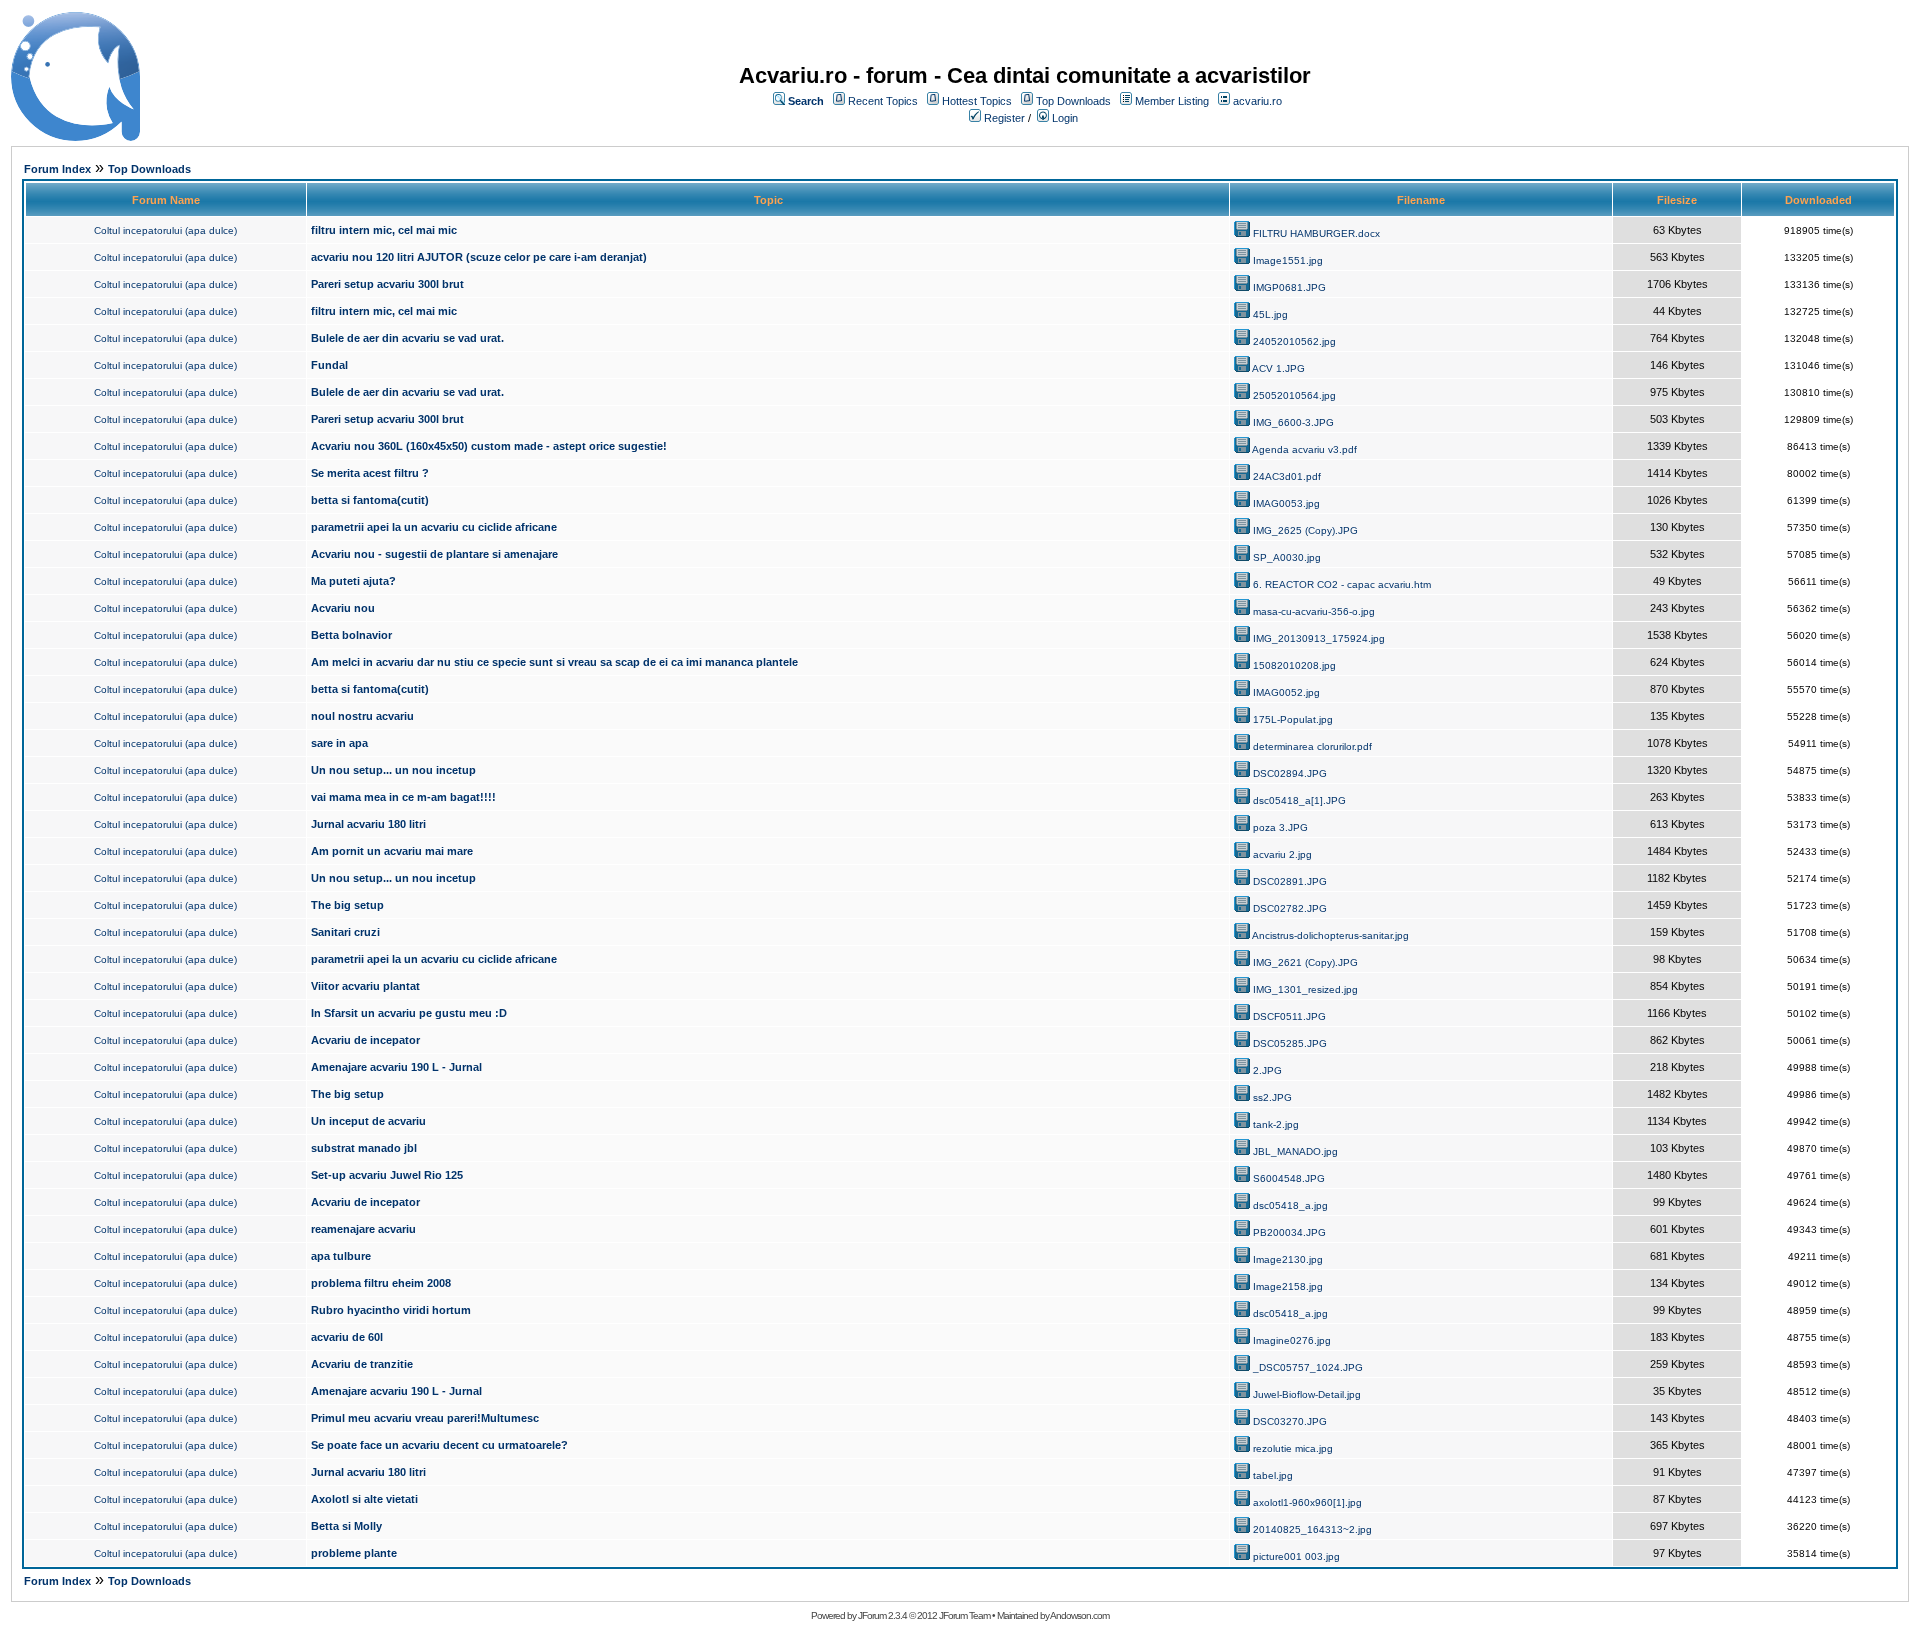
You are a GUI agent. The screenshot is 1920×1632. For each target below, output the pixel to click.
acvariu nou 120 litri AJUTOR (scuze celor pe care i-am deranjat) (479, 257)
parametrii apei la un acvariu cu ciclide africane (434, 527)
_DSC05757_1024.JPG (1308, 1367)
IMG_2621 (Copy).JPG (1305, 962)
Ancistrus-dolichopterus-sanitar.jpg (1330, 935)
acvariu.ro (1257, 101)
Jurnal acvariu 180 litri (368, 824)
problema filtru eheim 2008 (381, 1283)
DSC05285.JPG (1290, 1043)
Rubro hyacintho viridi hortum (391, 1310)
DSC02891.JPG (1290, 881)
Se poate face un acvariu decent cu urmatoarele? (439, 1445)
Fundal (329, 365)
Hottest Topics (977, 101)
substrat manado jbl (364, 1148)
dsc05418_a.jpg (1290, 1205)
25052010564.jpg (1294, 395)
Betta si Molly (346, 1526)
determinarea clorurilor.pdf (1312, 746)
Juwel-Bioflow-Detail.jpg (1307, 1394)
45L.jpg (1270, 314)
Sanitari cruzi (345, 932)
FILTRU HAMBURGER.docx (1316, 233)
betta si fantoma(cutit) (370, 500)
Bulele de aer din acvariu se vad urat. (407, 338)
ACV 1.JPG (1278, 368)
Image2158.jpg (1288, 1286)
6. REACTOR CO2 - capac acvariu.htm (1342, 584)
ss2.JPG (1272, 1097)
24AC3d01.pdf (1287, 476)
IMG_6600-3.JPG (1293, 422)
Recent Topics (883, 101)
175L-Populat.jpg (1293, 719)
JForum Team (964, 1615)
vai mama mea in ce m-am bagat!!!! (403, 797)
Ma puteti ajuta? (353, 581)
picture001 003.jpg (1296, 1556)
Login (1065, 118)
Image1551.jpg (1288, 260)
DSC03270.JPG (1290, 1421)
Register (1004, 118)
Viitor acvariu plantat (365, 986)
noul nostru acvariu (362, 716)
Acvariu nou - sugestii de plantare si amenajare (434, 554)
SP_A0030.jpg (1287, 557)
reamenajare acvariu (363, 1229)
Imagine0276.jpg (1292, 1340)
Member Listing (1172, 101)
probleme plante (354, 1553)
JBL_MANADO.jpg (1295, 1151)
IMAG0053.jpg (1286, 503)
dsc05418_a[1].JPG (1299, 800)
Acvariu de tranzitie (362, 1364)
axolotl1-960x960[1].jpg (1307, 1502)
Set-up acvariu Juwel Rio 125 (387, 1175)
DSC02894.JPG (1290, 773)
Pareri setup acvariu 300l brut (387, 284)
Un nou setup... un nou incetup (393, 770)
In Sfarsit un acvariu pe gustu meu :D (409, 1013)
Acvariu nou (343, 608)
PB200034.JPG (1289, 1232)
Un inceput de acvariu (368, 1121)
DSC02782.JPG (1290, 908)
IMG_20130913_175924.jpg (1319, 638)
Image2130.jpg (1288, 1259)
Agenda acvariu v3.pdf (1304, 449)
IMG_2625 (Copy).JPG (1305, 530)
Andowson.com (1079, 1615)
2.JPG (1267, 1070)
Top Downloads (1073, 101)
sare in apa (339, 743)
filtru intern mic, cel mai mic (384, 230)
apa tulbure (341, 1256)
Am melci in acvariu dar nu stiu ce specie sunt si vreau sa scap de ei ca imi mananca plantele (554, 662)
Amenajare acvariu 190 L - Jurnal (396, 1067)
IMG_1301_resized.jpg (1305, 989)
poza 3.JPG (1280, 827)
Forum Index (57, 169)
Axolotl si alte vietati (364, 1499)
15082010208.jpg (1294, 665)
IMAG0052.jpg (1286, 692)
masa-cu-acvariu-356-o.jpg (1314, 611)
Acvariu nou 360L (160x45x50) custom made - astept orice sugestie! (489, 446)
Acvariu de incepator (365, 1040)
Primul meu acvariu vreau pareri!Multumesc (425, 1418)
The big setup (347, 905)
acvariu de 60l (347, 1337)
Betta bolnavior (351, 635)
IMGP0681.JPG (1289, 287)
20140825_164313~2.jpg (1312, 1529)
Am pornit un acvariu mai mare (392, 851)
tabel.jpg (1273, 1475)
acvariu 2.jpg (1282, 854)
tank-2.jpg (1276, 1124)
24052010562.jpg (1294, 341)
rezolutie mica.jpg (1293, 1448)
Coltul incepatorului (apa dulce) (165, 230)
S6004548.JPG (1289, 1178)
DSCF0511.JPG (1289, 1016)
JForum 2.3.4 (882, 1615)
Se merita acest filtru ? (370, 473)
